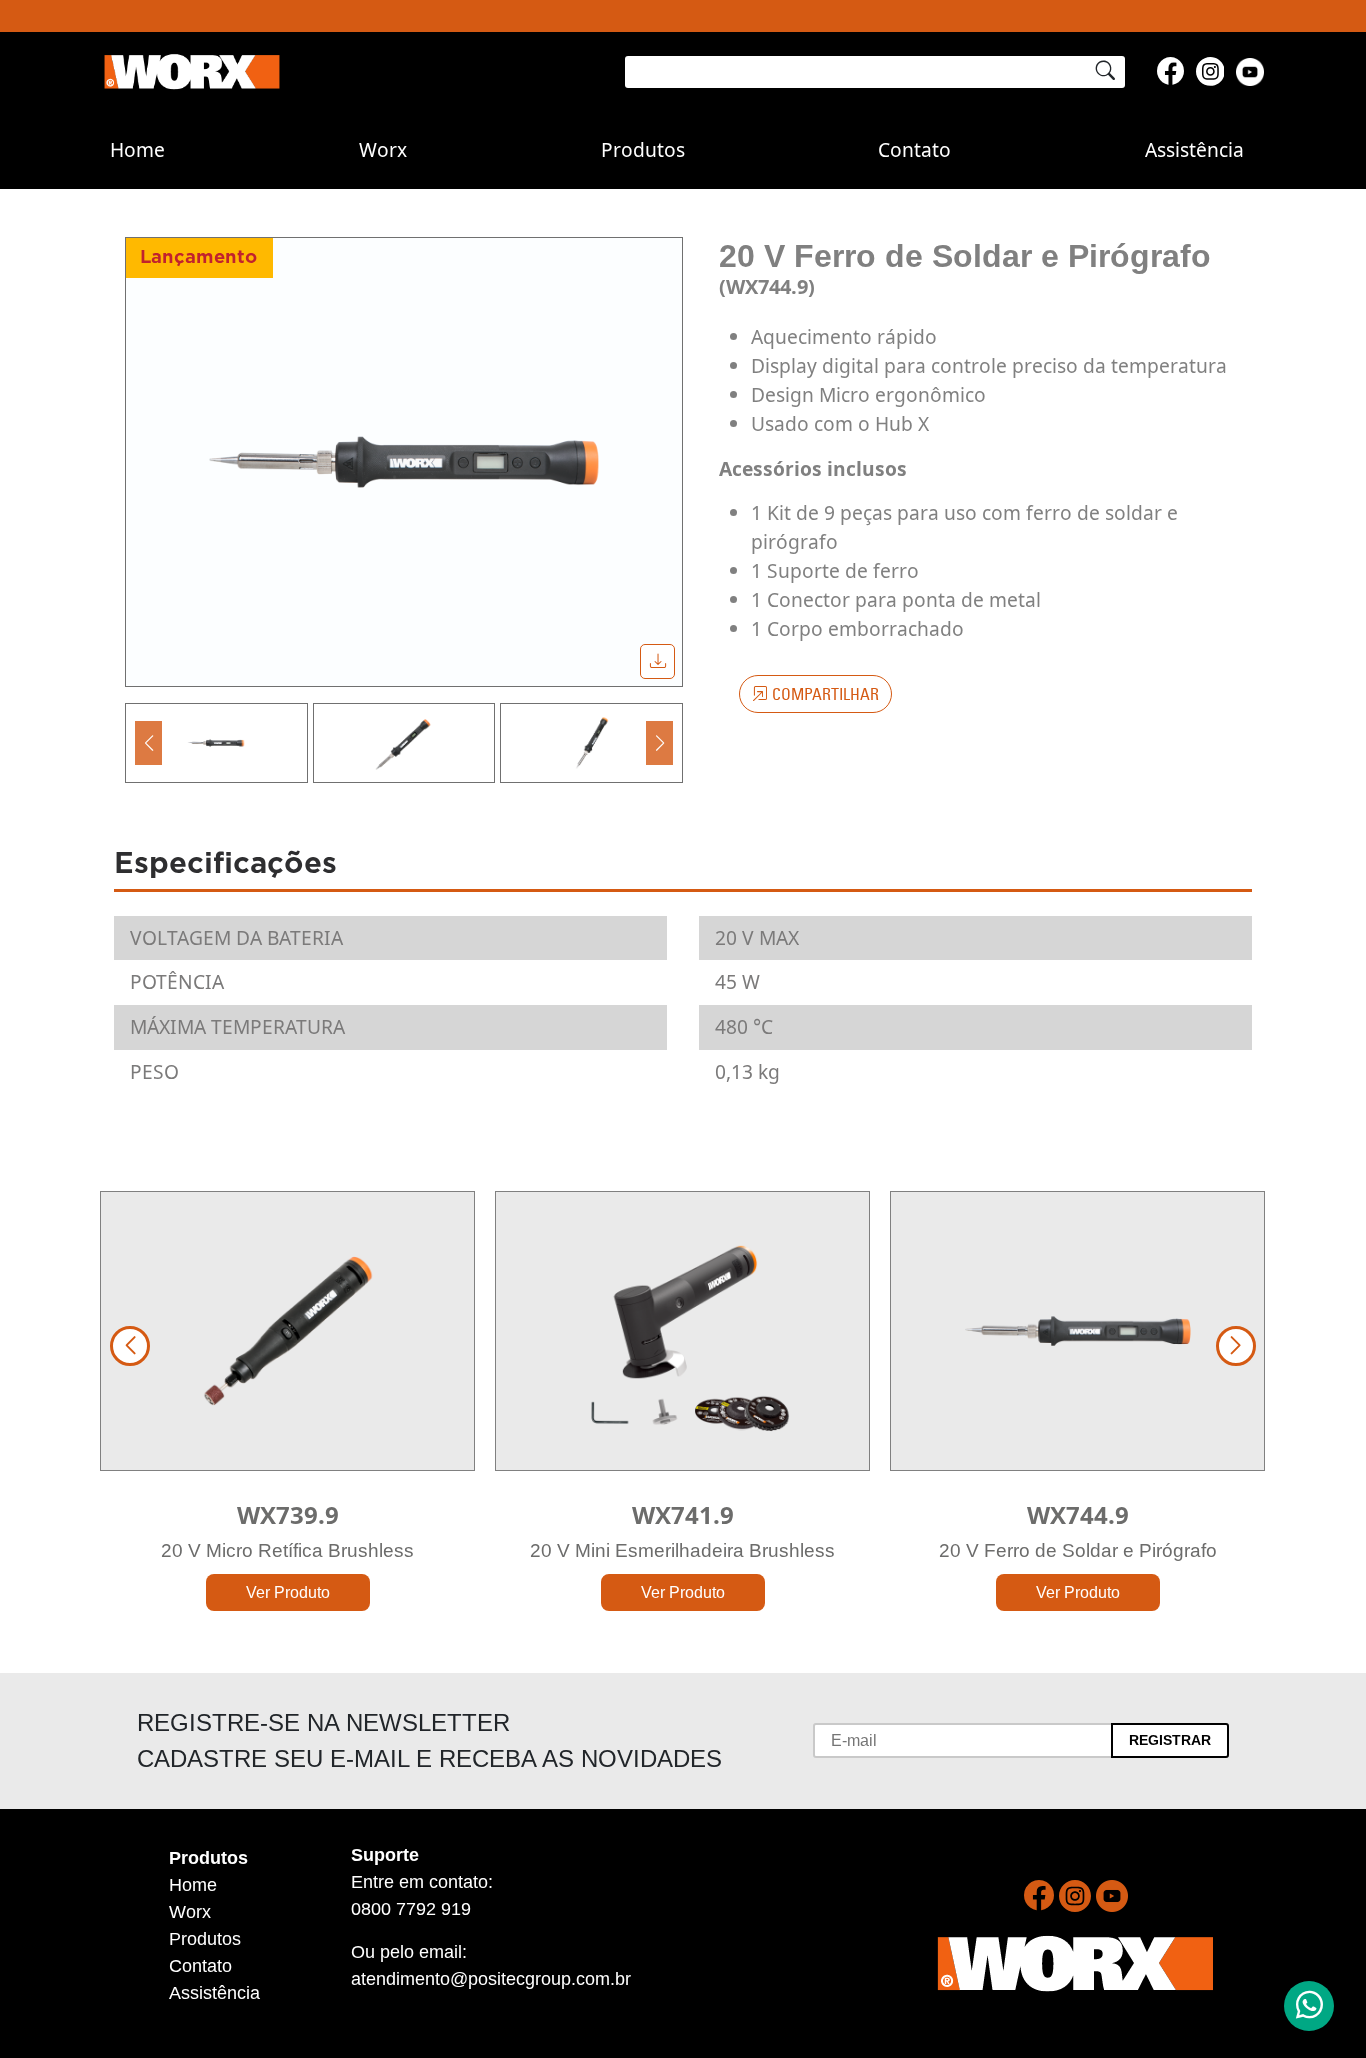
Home (137, 149)
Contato (914, 149)
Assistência (1194, 149)
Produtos (643, 149)
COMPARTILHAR (823, 694)
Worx (383, 149)
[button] (148, 743)
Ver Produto (288, 1592)
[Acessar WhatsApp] (1309, 2006)
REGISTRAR (1170, 1740)
